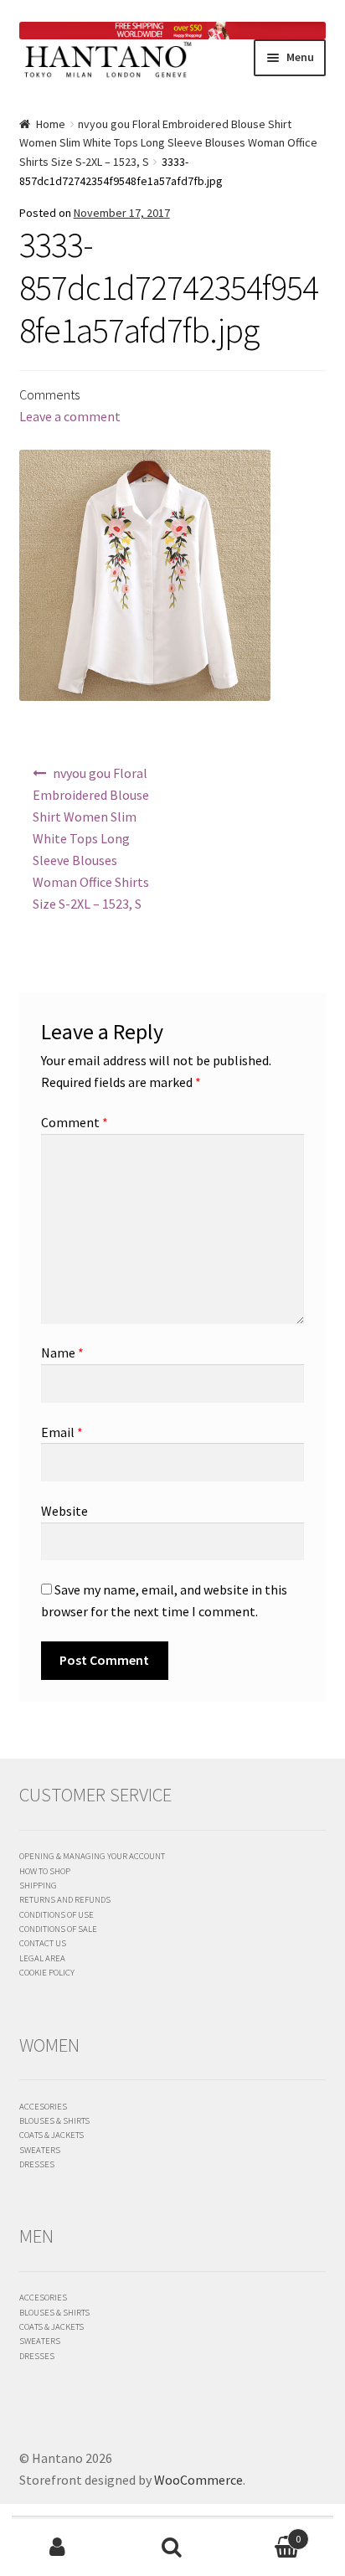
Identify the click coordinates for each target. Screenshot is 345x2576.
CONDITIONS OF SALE (58, 1929)
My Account (57, 2548)
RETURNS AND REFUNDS (65, 1899)
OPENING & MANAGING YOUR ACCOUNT (92, 1856)
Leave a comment (70, 416)
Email (62, 1432)
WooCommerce (198, 2480)
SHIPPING (38, 1885)
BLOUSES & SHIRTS (54, 2120)
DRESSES (37, 2164)
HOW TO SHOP (45, 1871)
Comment (75, 1122)
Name (62, 1352)
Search (172, 2548)
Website (64, 1511)
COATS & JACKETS (51, 2135)
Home (51, 124)
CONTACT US (43, 1943)
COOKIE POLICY (47, 1972)
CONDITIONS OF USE (57, 1914)
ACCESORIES (43, 2106)
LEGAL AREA (42, 1958)
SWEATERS (40, 2150)
